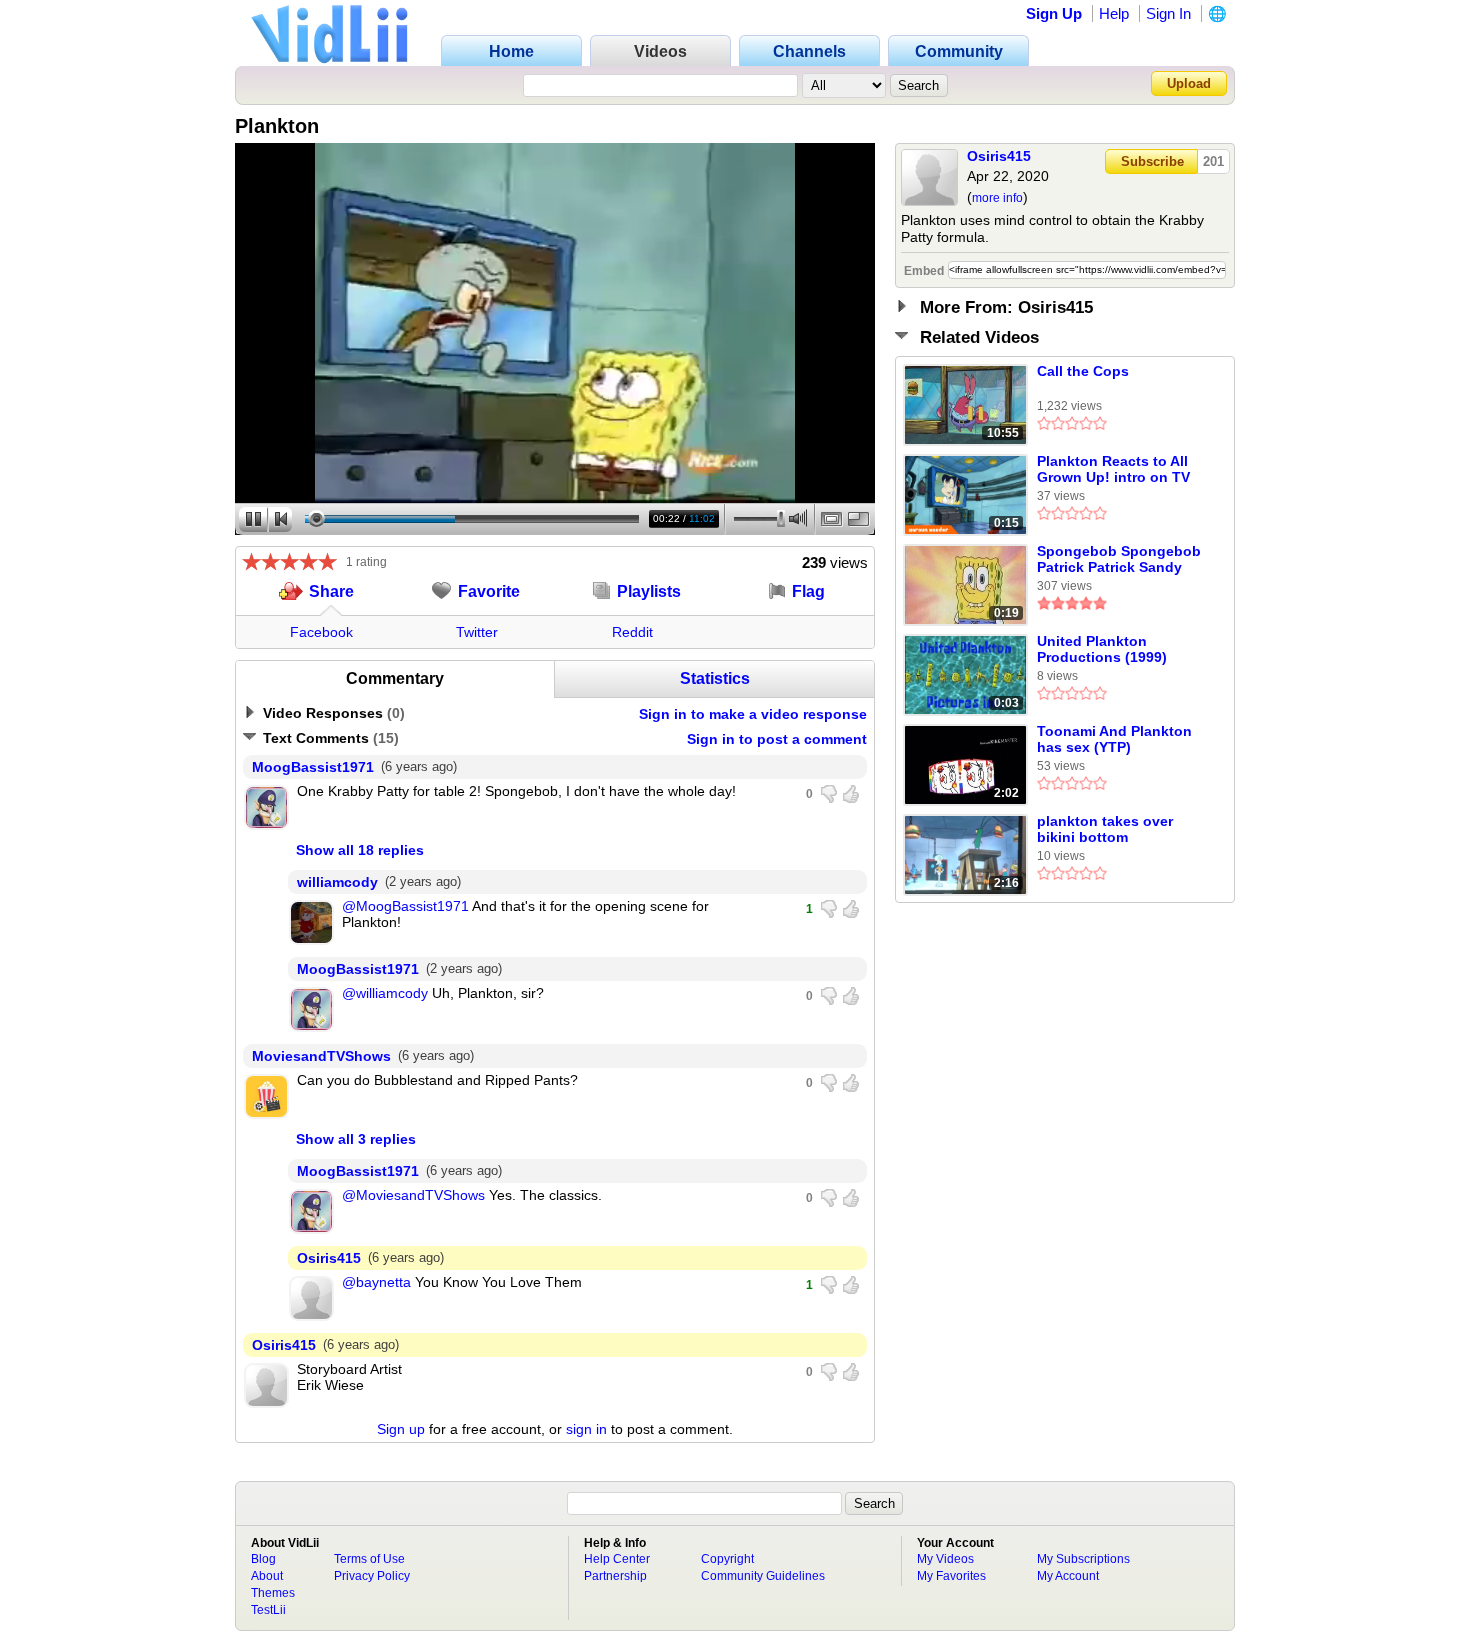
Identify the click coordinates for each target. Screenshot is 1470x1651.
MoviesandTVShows (321, 1056)
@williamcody (385, 993)
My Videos (945, 1559)
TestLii (268, 1610)
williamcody (337, 882)
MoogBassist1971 (313, 767)
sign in (586, 1429)
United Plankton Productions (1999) (1102, 649)
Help (1114, 13)
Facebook (321, 632)
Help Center (617, 1559)
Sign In (1168, 13)
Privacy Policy (372, 1576)
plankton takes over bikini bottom (1105, 829)
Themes (273, 1593)
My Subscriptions (1083, 1559)
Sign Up (1054, 13)
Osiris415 (999, 156)
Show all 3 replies (356, 1139)
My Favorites (951, 1576)
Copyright (727, 1559)
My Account (1068, 1576)
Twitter (477, 632)
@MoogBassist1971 (405, 906)
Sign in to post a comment (777, 739)
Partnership (615, 1576)
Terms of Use (369, 1559)
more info (997, 198)
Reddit (632, 632)
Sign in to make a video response (753, 714)
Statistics (715, 678)
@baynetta (376, 1282)
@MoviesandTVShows (413, 1195)
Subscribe (1152, 161)
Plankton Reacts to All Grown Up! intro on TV (1113, 469)
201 (1213, 161)
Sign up (401, 1429)
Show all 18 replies (360, 850)
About (267, 1576)
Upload (1189, 83)
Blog (263, 1559)
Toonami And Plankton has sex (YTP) (1114, 739)
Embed (924, 271)
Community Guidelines (763, 1576)
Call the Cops (1083, 371)
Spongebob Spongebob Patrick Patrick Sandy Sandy (1119, 560)
